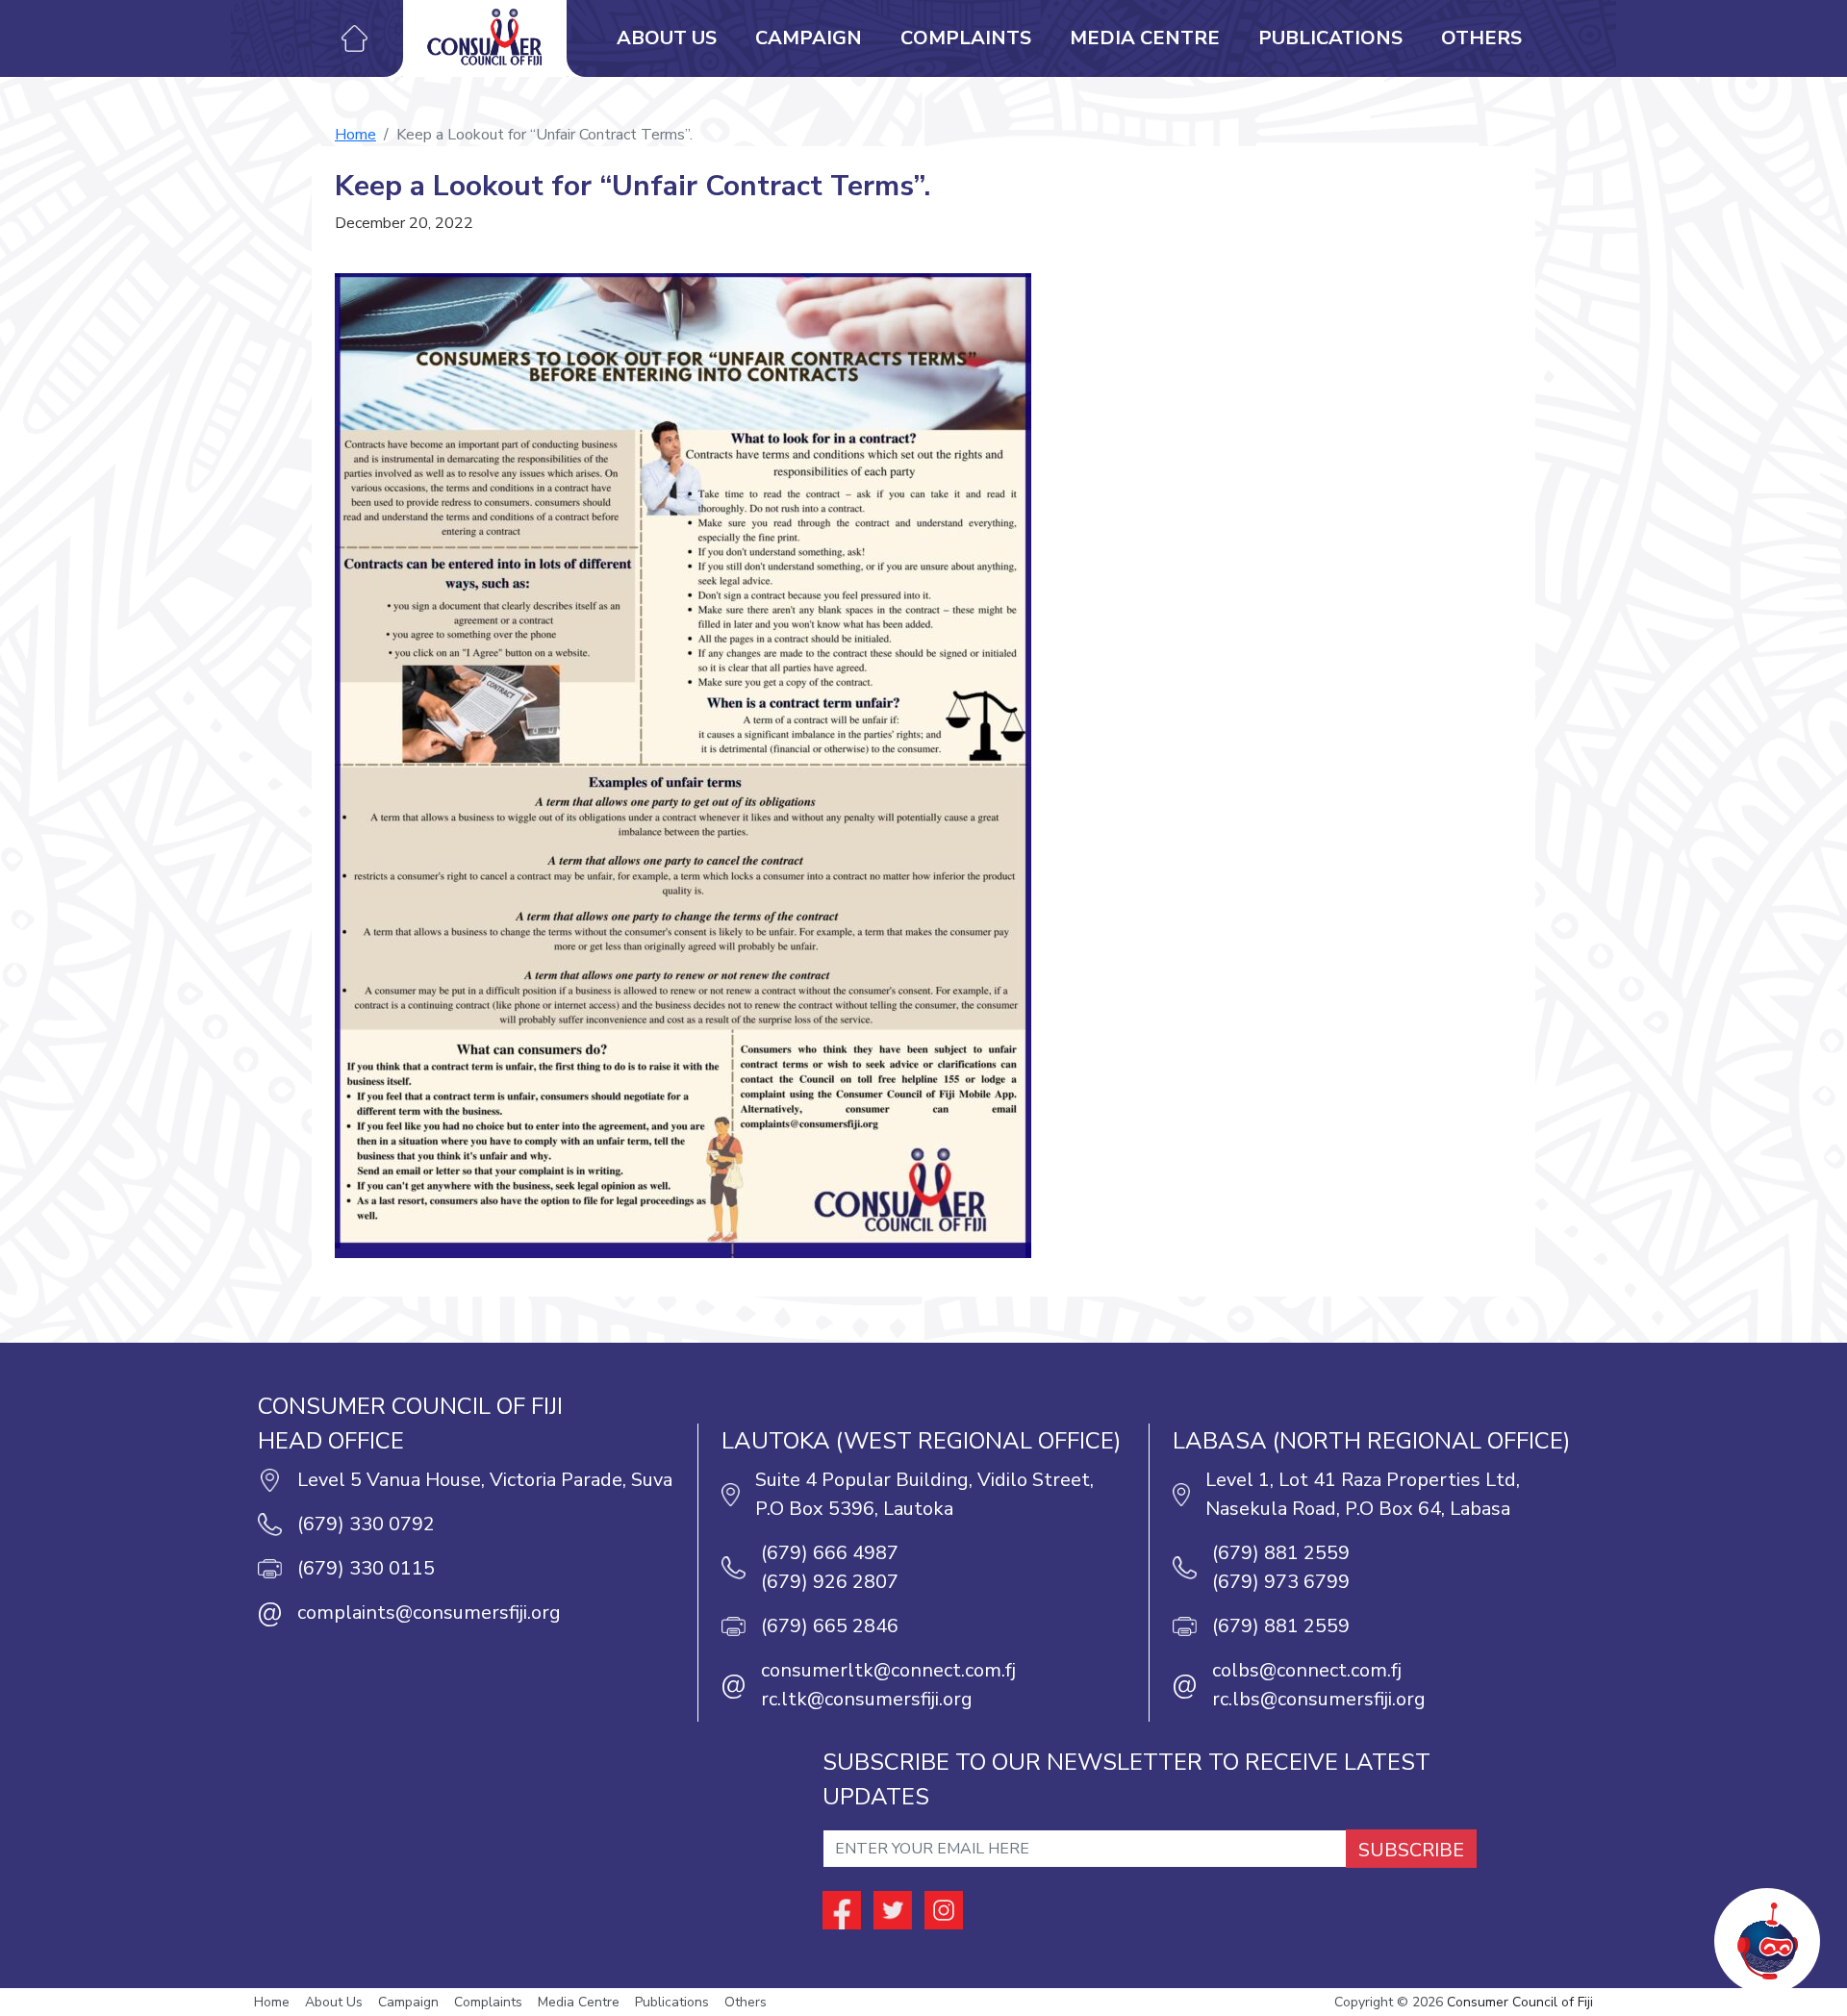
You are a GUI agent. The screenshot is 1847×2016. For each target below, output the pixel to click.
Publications (1330, 38)
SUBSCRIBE (1411, 1850)
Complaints (966, 38)
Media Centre (1145, 38)
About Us (667, 38)
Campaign (809, 38)
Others (1481, 38)
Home (355, 135)
